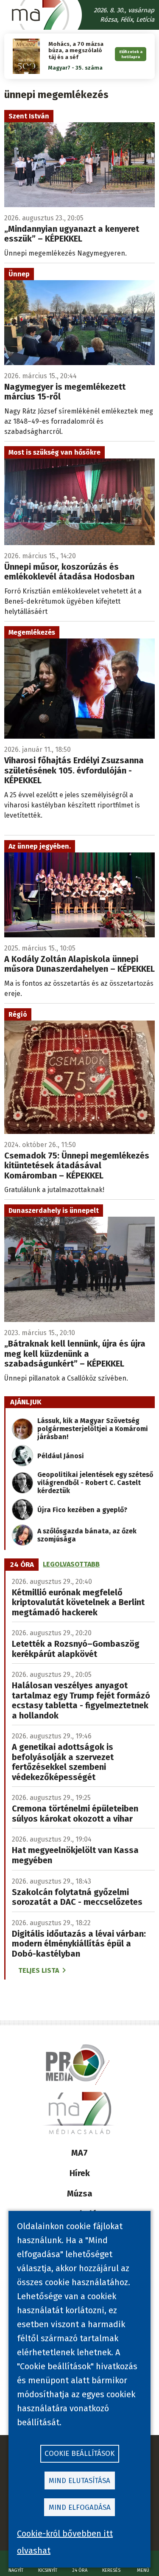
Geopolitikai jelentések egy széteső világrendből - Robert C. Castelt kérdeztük (95, 1483)
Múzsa (80, 2194)
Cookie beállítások (79, 2454)
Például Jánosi (61, 1456)
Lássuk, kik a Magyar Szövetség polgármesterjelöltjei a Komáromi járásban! (93, 1429)
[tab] (22, 1564)
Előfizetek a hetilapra (131, 54)
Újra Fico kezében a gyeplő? (82, 1510)
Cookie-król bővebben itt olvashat (65, 2542)
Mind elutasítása (79, 2481)
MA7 (79, 2153)
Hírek (80, 2173)
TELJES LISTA (39, 1970)
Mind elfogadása (80, 2507)
